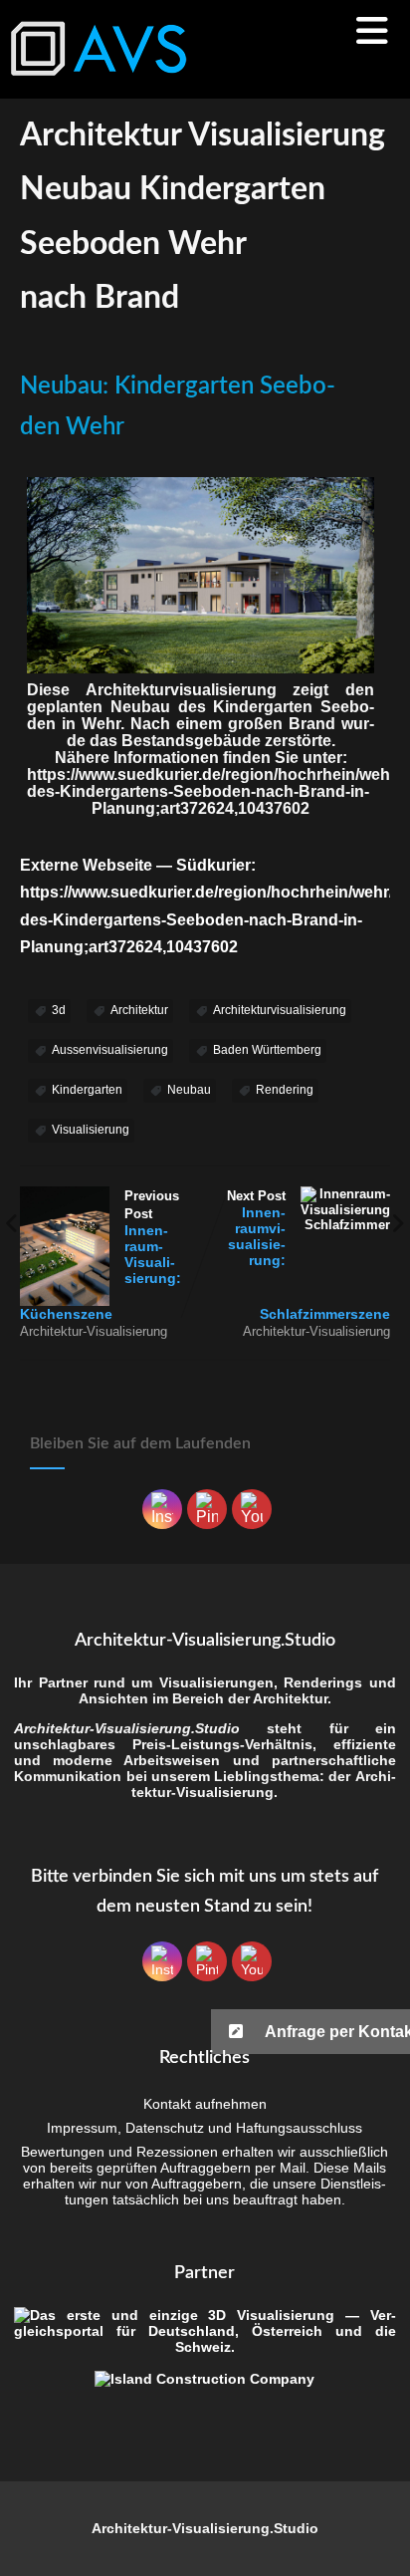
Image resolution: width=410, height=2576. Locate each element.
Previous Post (101, 1255)
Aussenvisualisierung (110, 1050)
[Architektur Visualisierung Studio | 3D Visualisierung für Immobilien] (100, 89)
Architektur (139, 1010)
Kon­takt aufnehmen (205, 2104)
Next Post (308, 1255)
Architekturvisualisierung (280, 1010)
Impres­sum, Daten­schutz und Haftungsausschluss (205, 2128)
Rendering (285, 1090)
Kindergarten (87, 1090)
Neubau (189, 1090)
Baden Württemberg (267, 1050)
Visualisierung (91, 1130)
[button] (310, 2032)
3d (59, 1010)
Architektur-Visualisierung (94, 1331)
